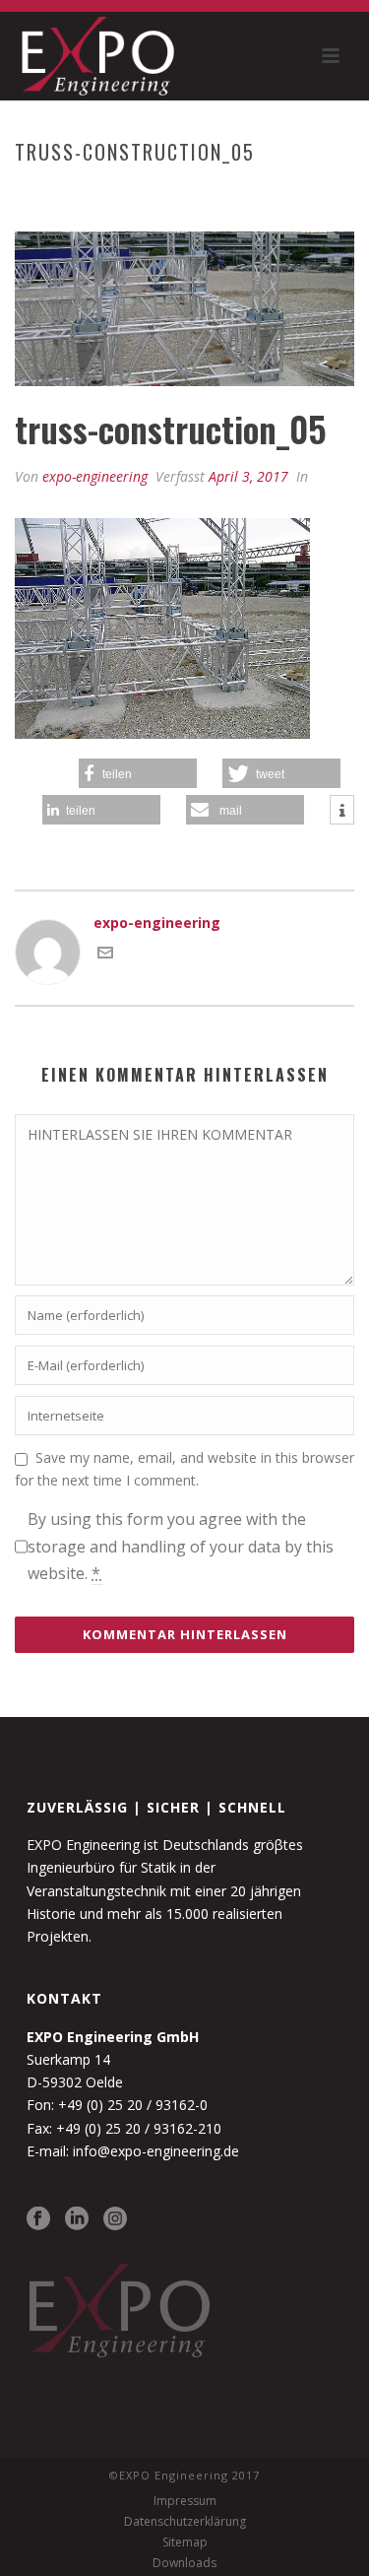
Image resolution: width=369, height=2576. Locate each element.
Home (36, 193)
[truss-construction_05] (184, 309)
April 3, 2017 (248, 476)
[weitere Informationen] (342, 811)
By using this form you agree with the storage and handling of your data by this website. (181, 1546)
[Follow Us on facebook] (38, 2219)
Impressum (185, 2501)
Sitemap (185, 2543)
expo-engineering (95, 476)
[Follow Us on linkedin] (77, 2219)
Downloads (184, 2563)
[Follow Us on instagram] (115, 2219)
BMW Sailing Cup (123, 193)
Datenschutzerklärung (185, 2522)
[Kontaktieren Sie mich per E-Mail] (105, 955)
